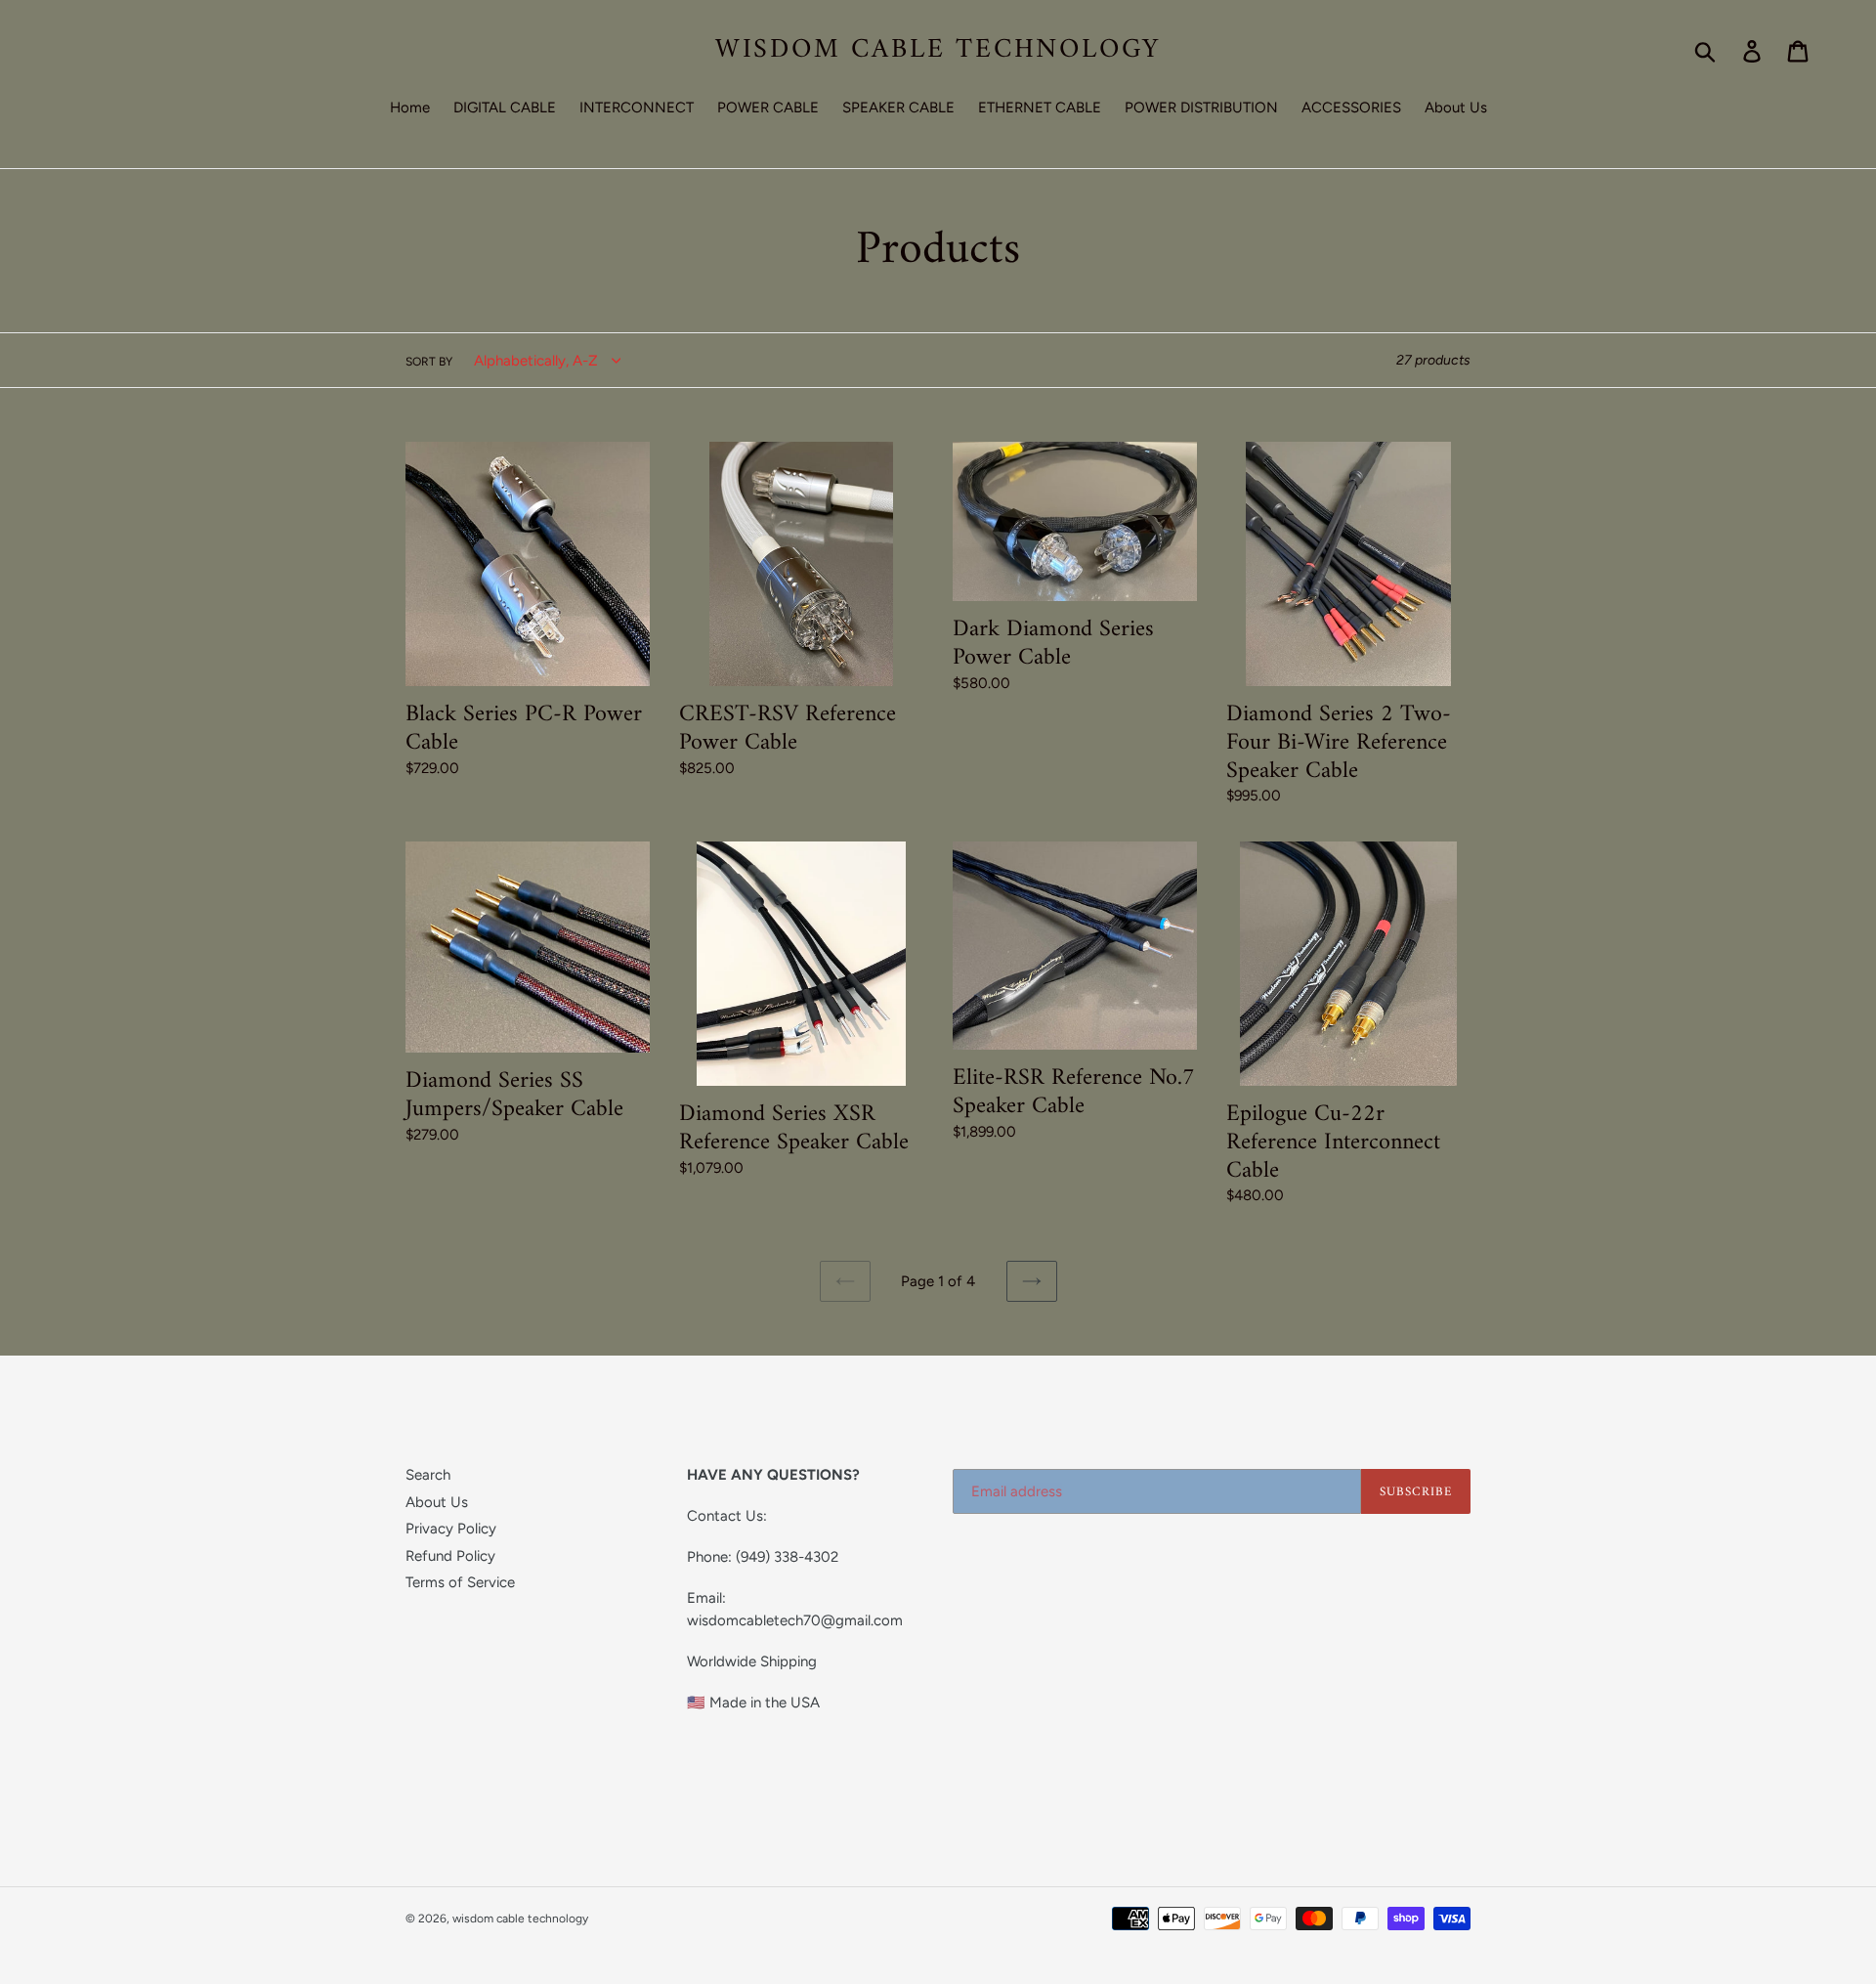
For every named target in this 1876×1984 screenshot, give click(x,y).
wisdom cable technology (938, 51)
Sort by (429, 362)
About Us (437, 1502)
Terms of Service (460, 1582)
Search (428, 1475)
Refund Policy (450, 1556)
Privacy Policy (451, 1529)
